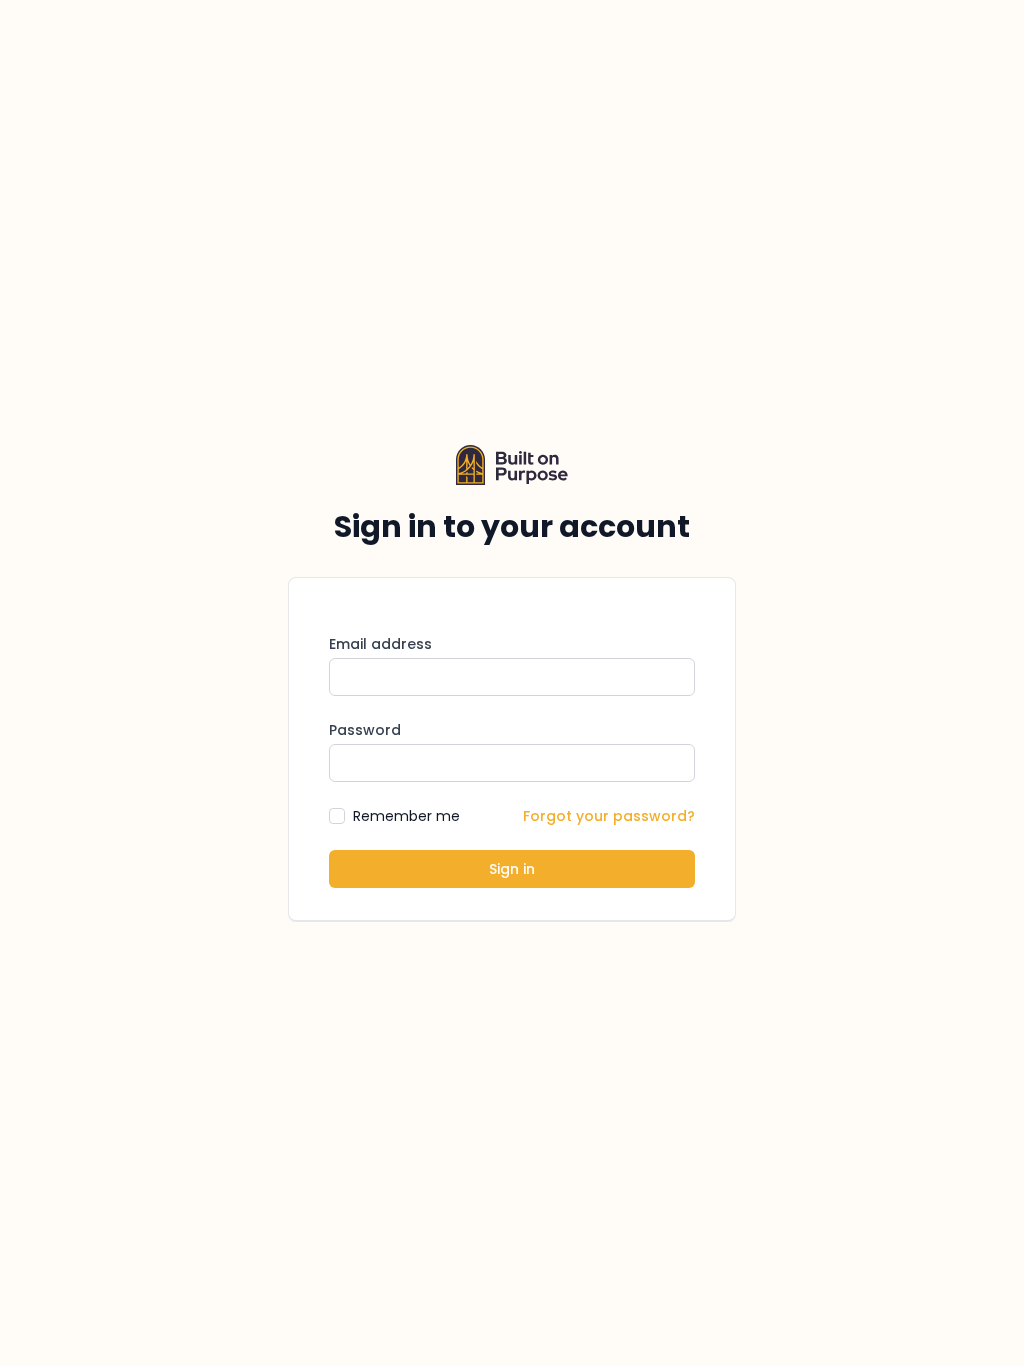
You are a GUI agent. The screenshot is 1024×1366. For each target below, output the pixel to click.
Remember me (406, 816)
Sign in (512, 869)
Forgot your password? (609, 816)
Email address (380, 644)
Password (365, 730)
